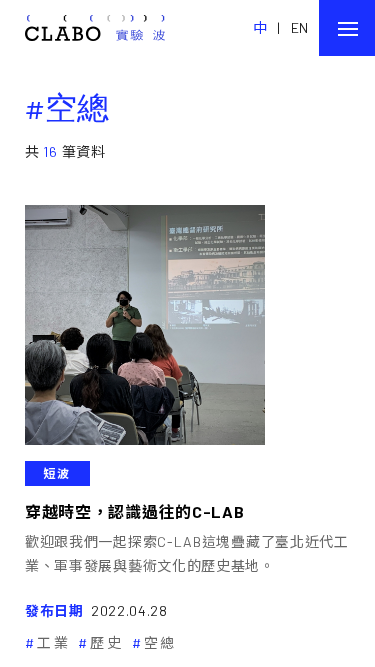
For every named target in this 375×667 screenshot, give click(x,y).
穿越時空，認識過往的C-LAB (135, 511)
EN (300, 27)
